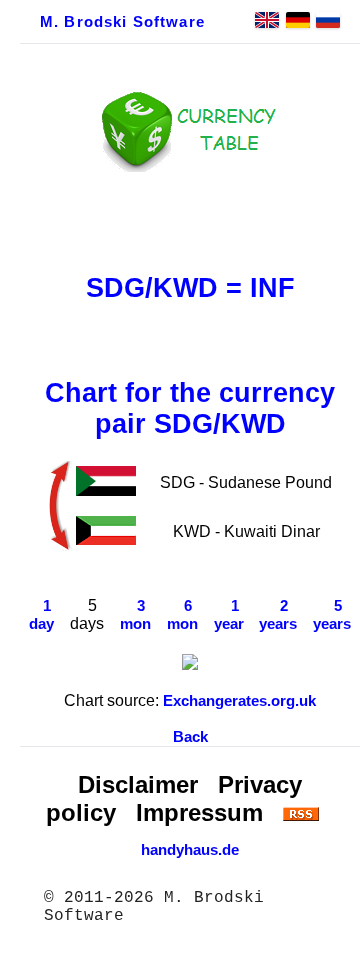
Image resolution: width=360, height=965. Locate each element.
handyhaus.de (190, 850)
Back (190, 737)
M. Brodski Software (122, 22)
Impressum (199, 812)
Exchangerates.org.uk (239, 701)
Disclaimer (138, 784)
